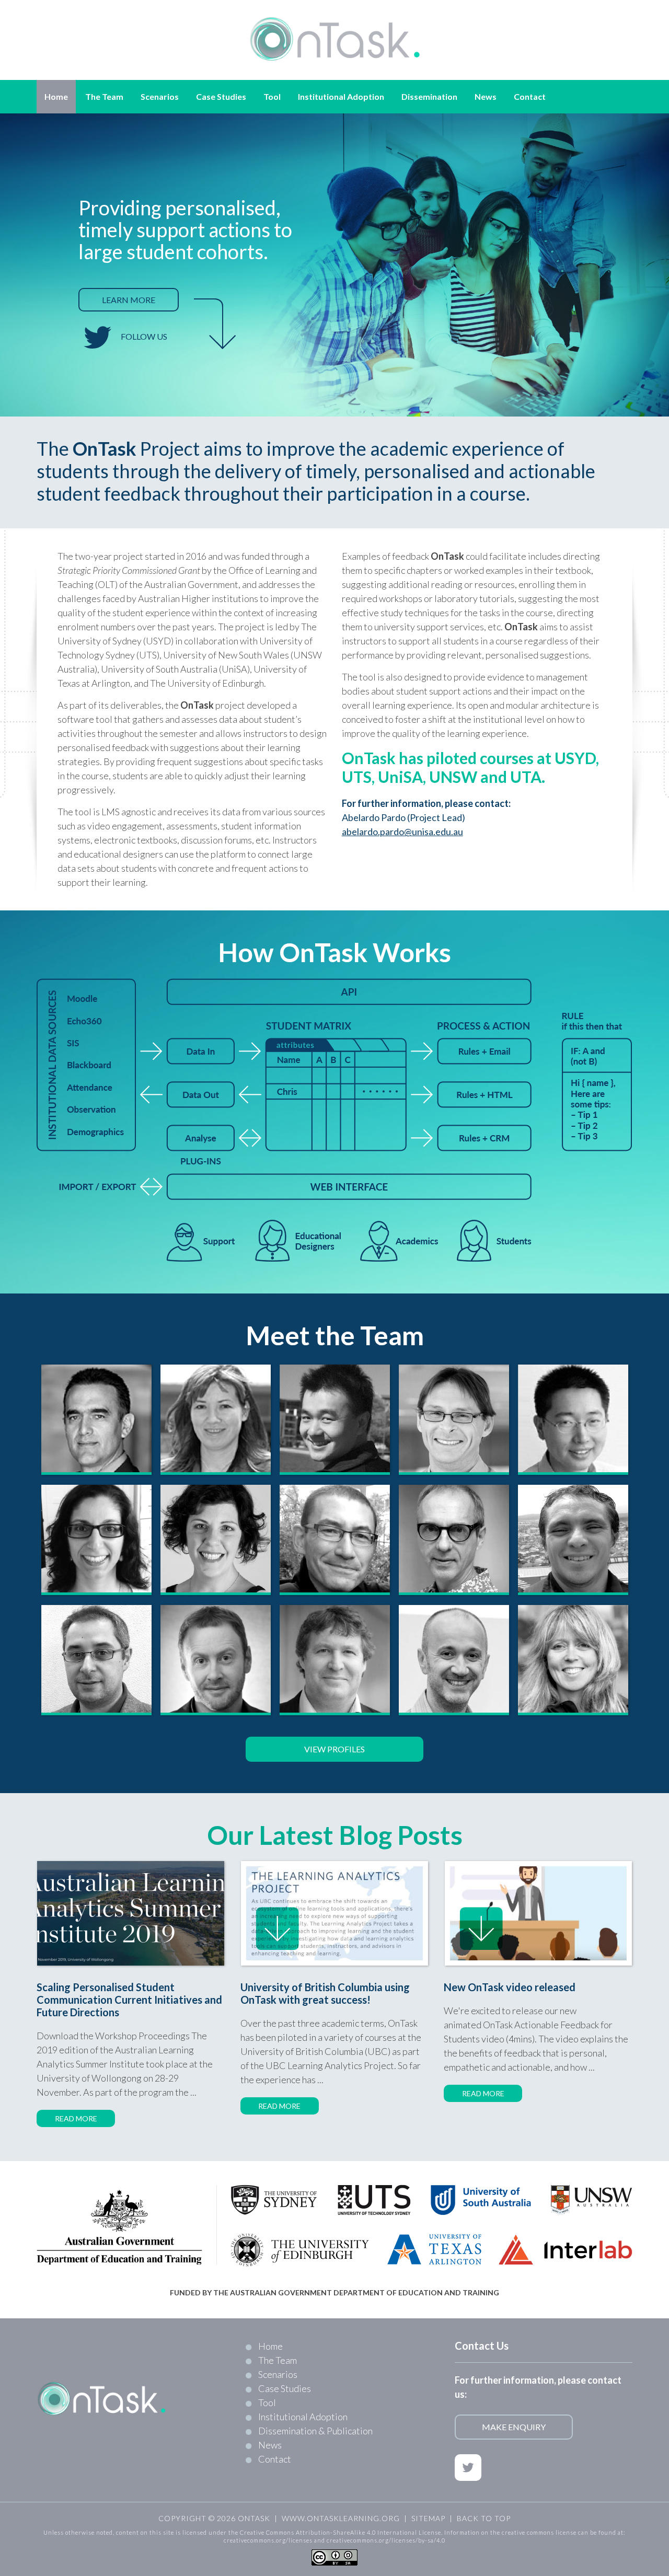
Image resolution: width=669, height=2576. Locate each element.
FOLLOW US (144, 336)
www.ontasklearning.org (341, 2518)
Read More (76, 2118)
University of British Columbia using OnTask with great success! (325, 1993)
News (270, 2445)
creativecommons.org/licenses (268, 2540)
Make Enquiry (514, 2427)
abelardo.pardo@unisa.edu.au (402, 831)
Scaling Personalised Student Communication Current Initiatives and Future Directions (129, 2000)
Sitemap (428, 2518)
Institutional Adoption (303, 2417)
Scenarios (278, 2374)
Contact (275, 2459)
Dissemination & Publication (315, 2431)
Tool (267, 2402)
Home (270, 2346)
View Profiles (334, 1749)
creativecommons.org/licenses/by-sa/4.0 (386, 2540)
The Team (278, 2360)
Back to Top (484, 2518)
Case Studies (285, 2388)
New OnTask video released (510, 1987)
